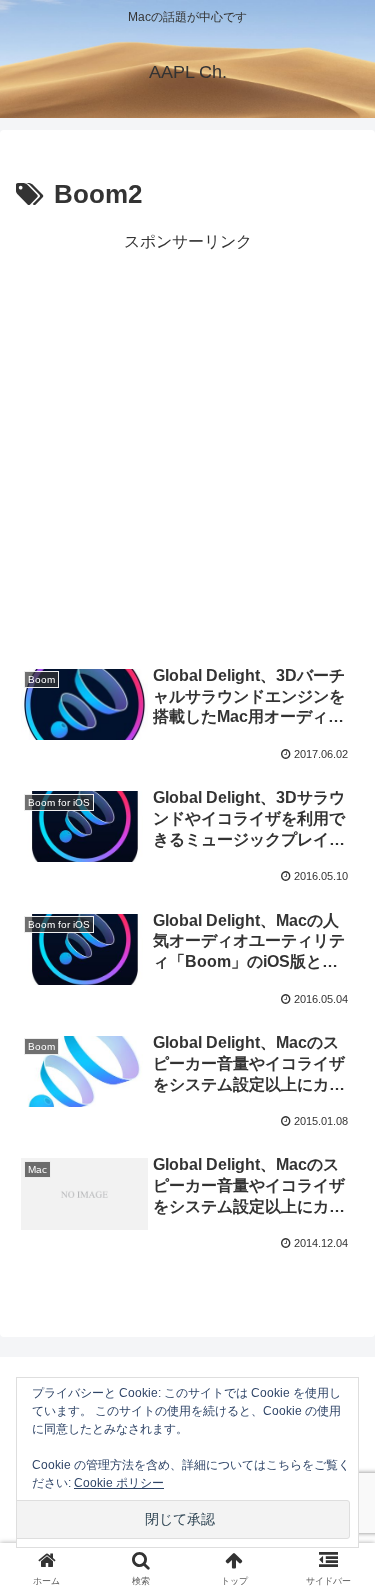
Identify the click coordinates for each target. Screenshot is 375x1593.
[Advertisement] (187, 444)
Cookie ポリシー (119, 1483)
